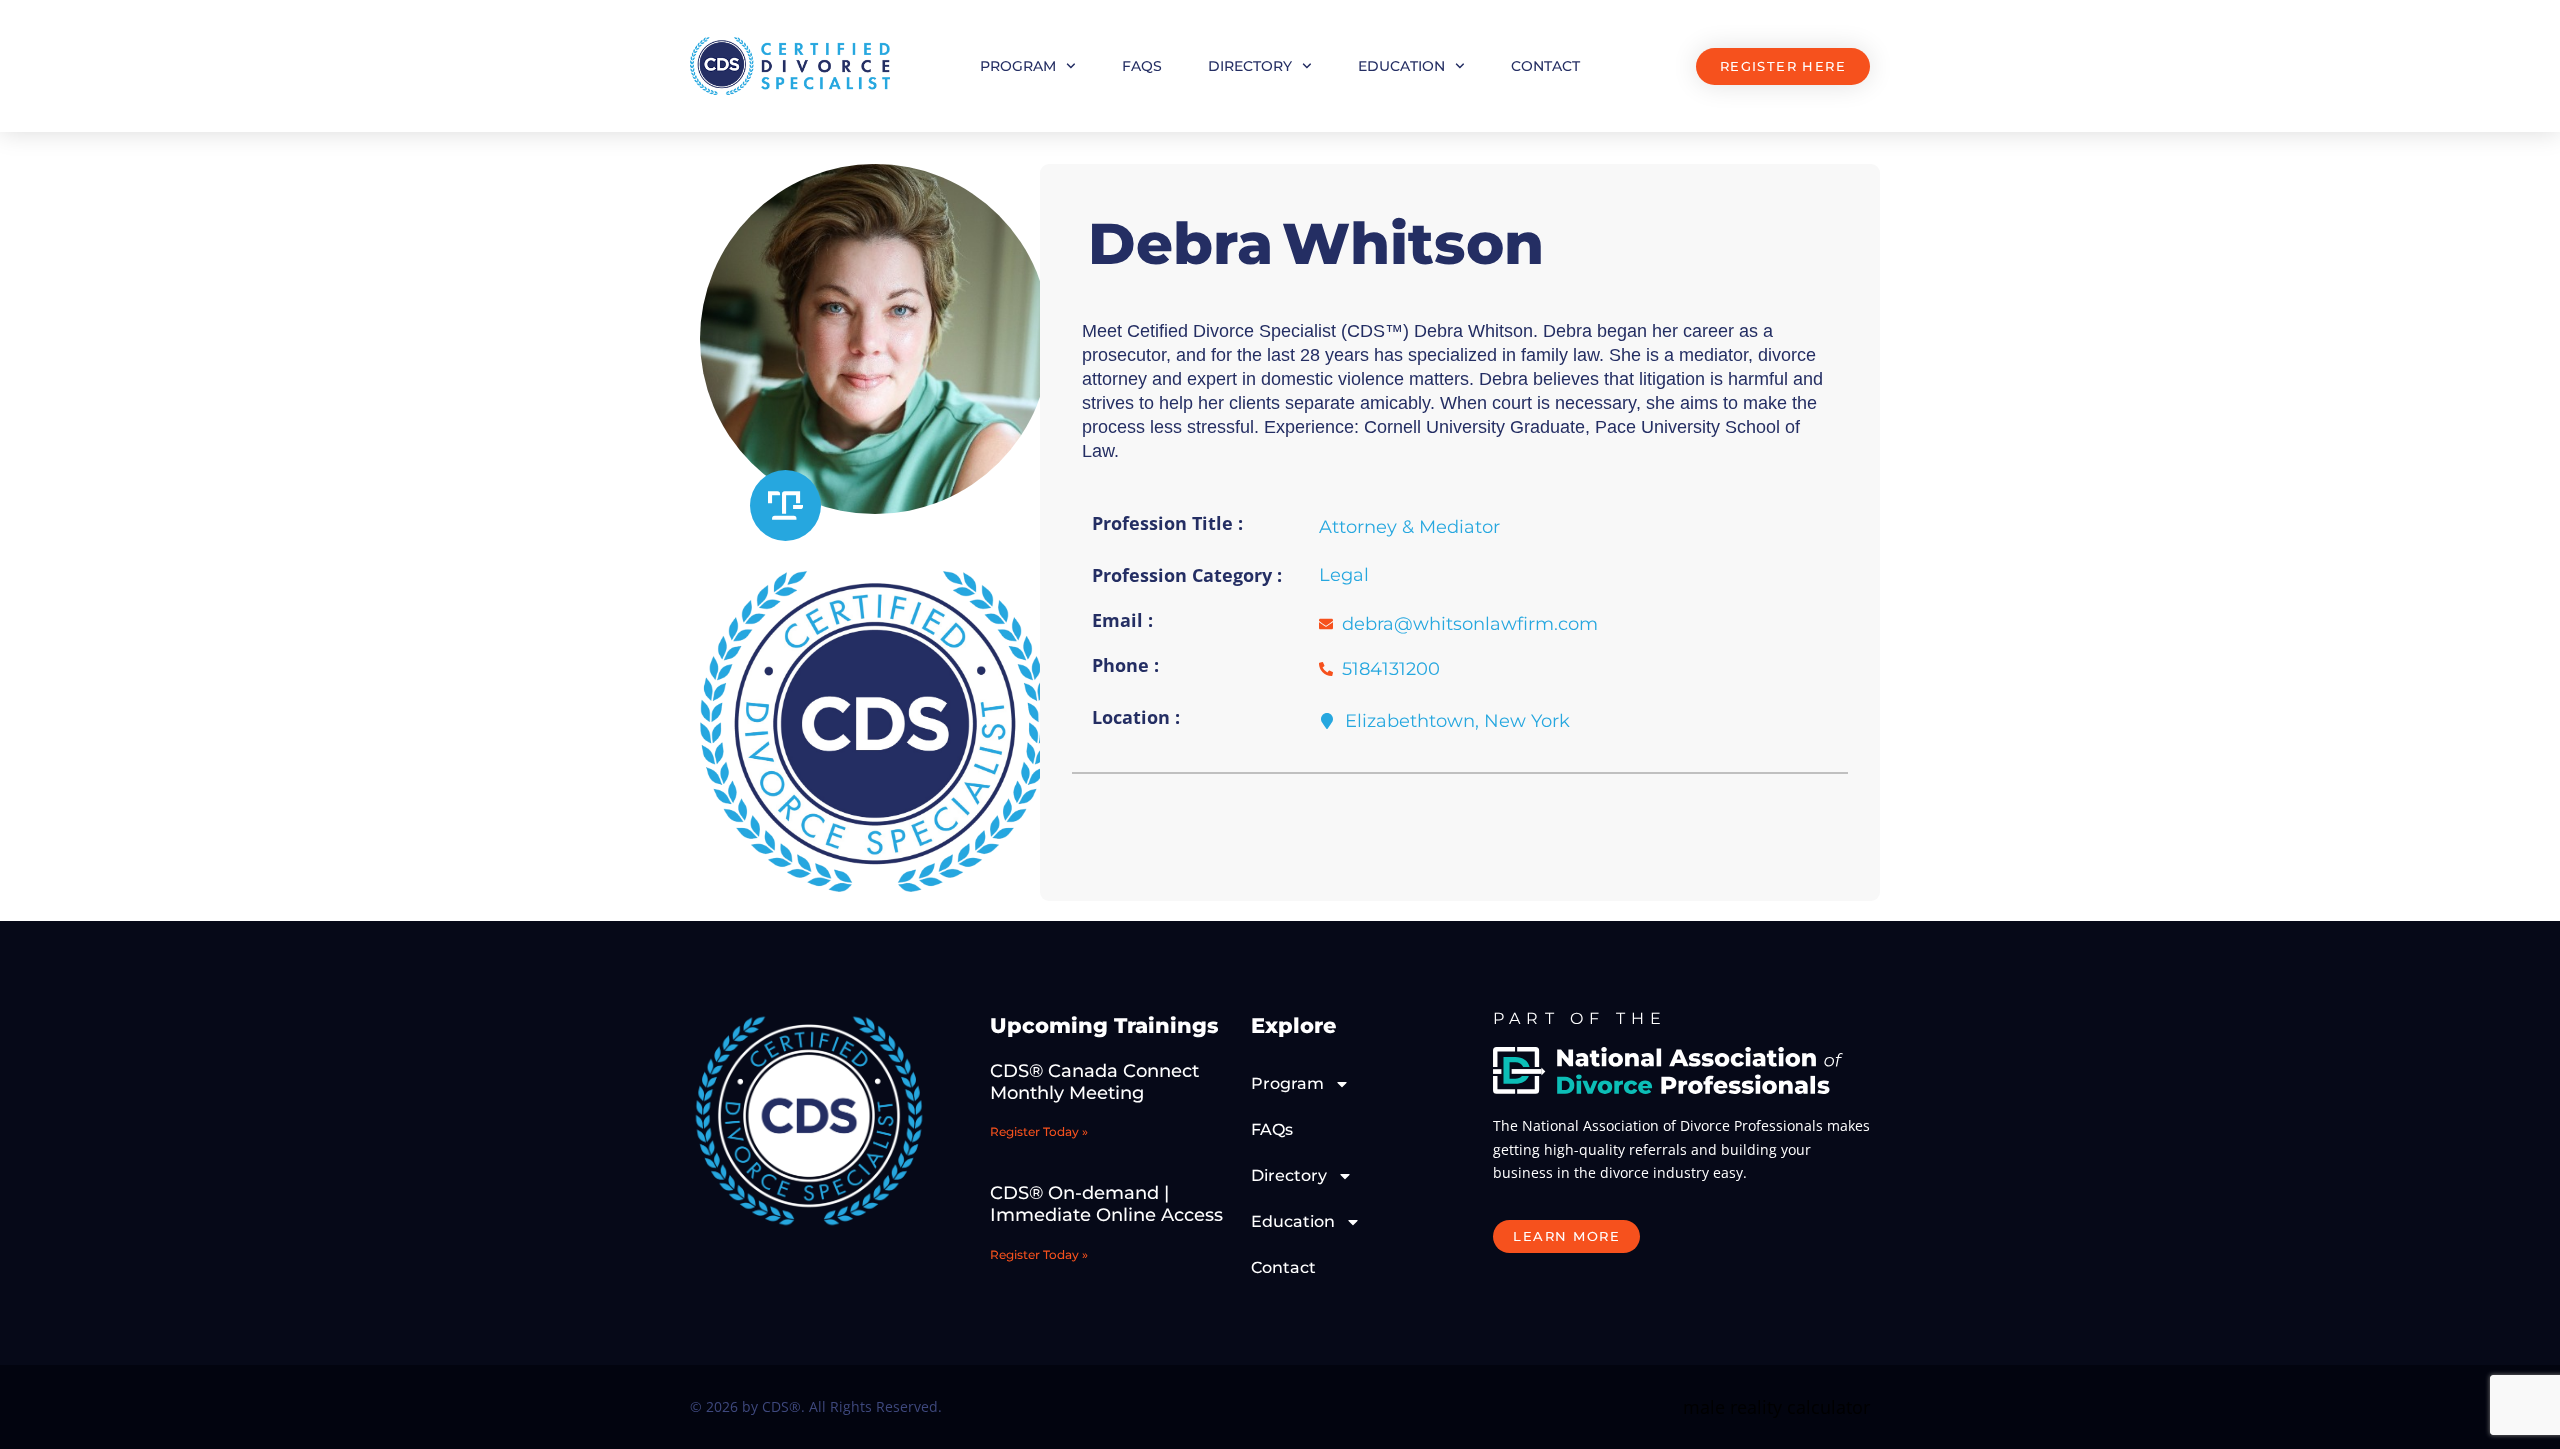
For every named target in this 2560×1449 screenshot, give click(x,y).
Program (1018, 66)
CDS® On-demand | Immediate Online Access (1106, 1204)
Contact (1545, 66)
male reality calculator (1776, 1407)
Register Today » (1039, 1131)
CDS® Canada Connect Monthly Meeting (1094, 1082)
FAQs (1142, 66)
